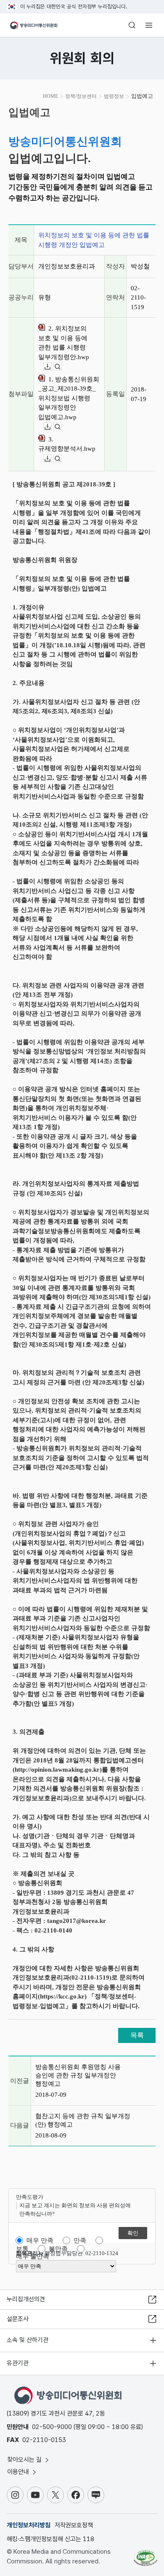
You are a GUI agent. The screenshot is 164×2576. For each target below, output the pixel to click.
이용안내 (19, 2472)
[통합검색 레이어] (132, 25)
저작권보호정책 (74, 2525)
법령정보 (114, 96)
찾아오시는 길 (25, 2460)
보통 (22, 2249)
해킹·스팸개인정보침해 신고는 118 (50, 2539)
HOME (50, 96)
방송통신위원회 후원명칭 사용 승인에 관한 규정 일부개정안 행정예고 (78, 2075)
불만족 (58, 2249)
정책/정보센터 (81, 96)
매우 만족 (40, 2240)
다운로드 (52, 367)
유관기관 (18, 2363)
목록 (137, 2035)
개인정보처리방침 (29, 2525)
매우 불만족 (33, 2256)
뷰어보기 (62, 367)
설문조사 (18, 2319)
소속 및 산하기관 (28, 2340)
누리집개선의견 (26, 2299)
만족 (80, 2240)
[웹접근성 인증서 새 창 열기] (145, 2555)
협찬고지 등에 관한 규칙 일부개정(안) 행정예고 (83, 2120)
